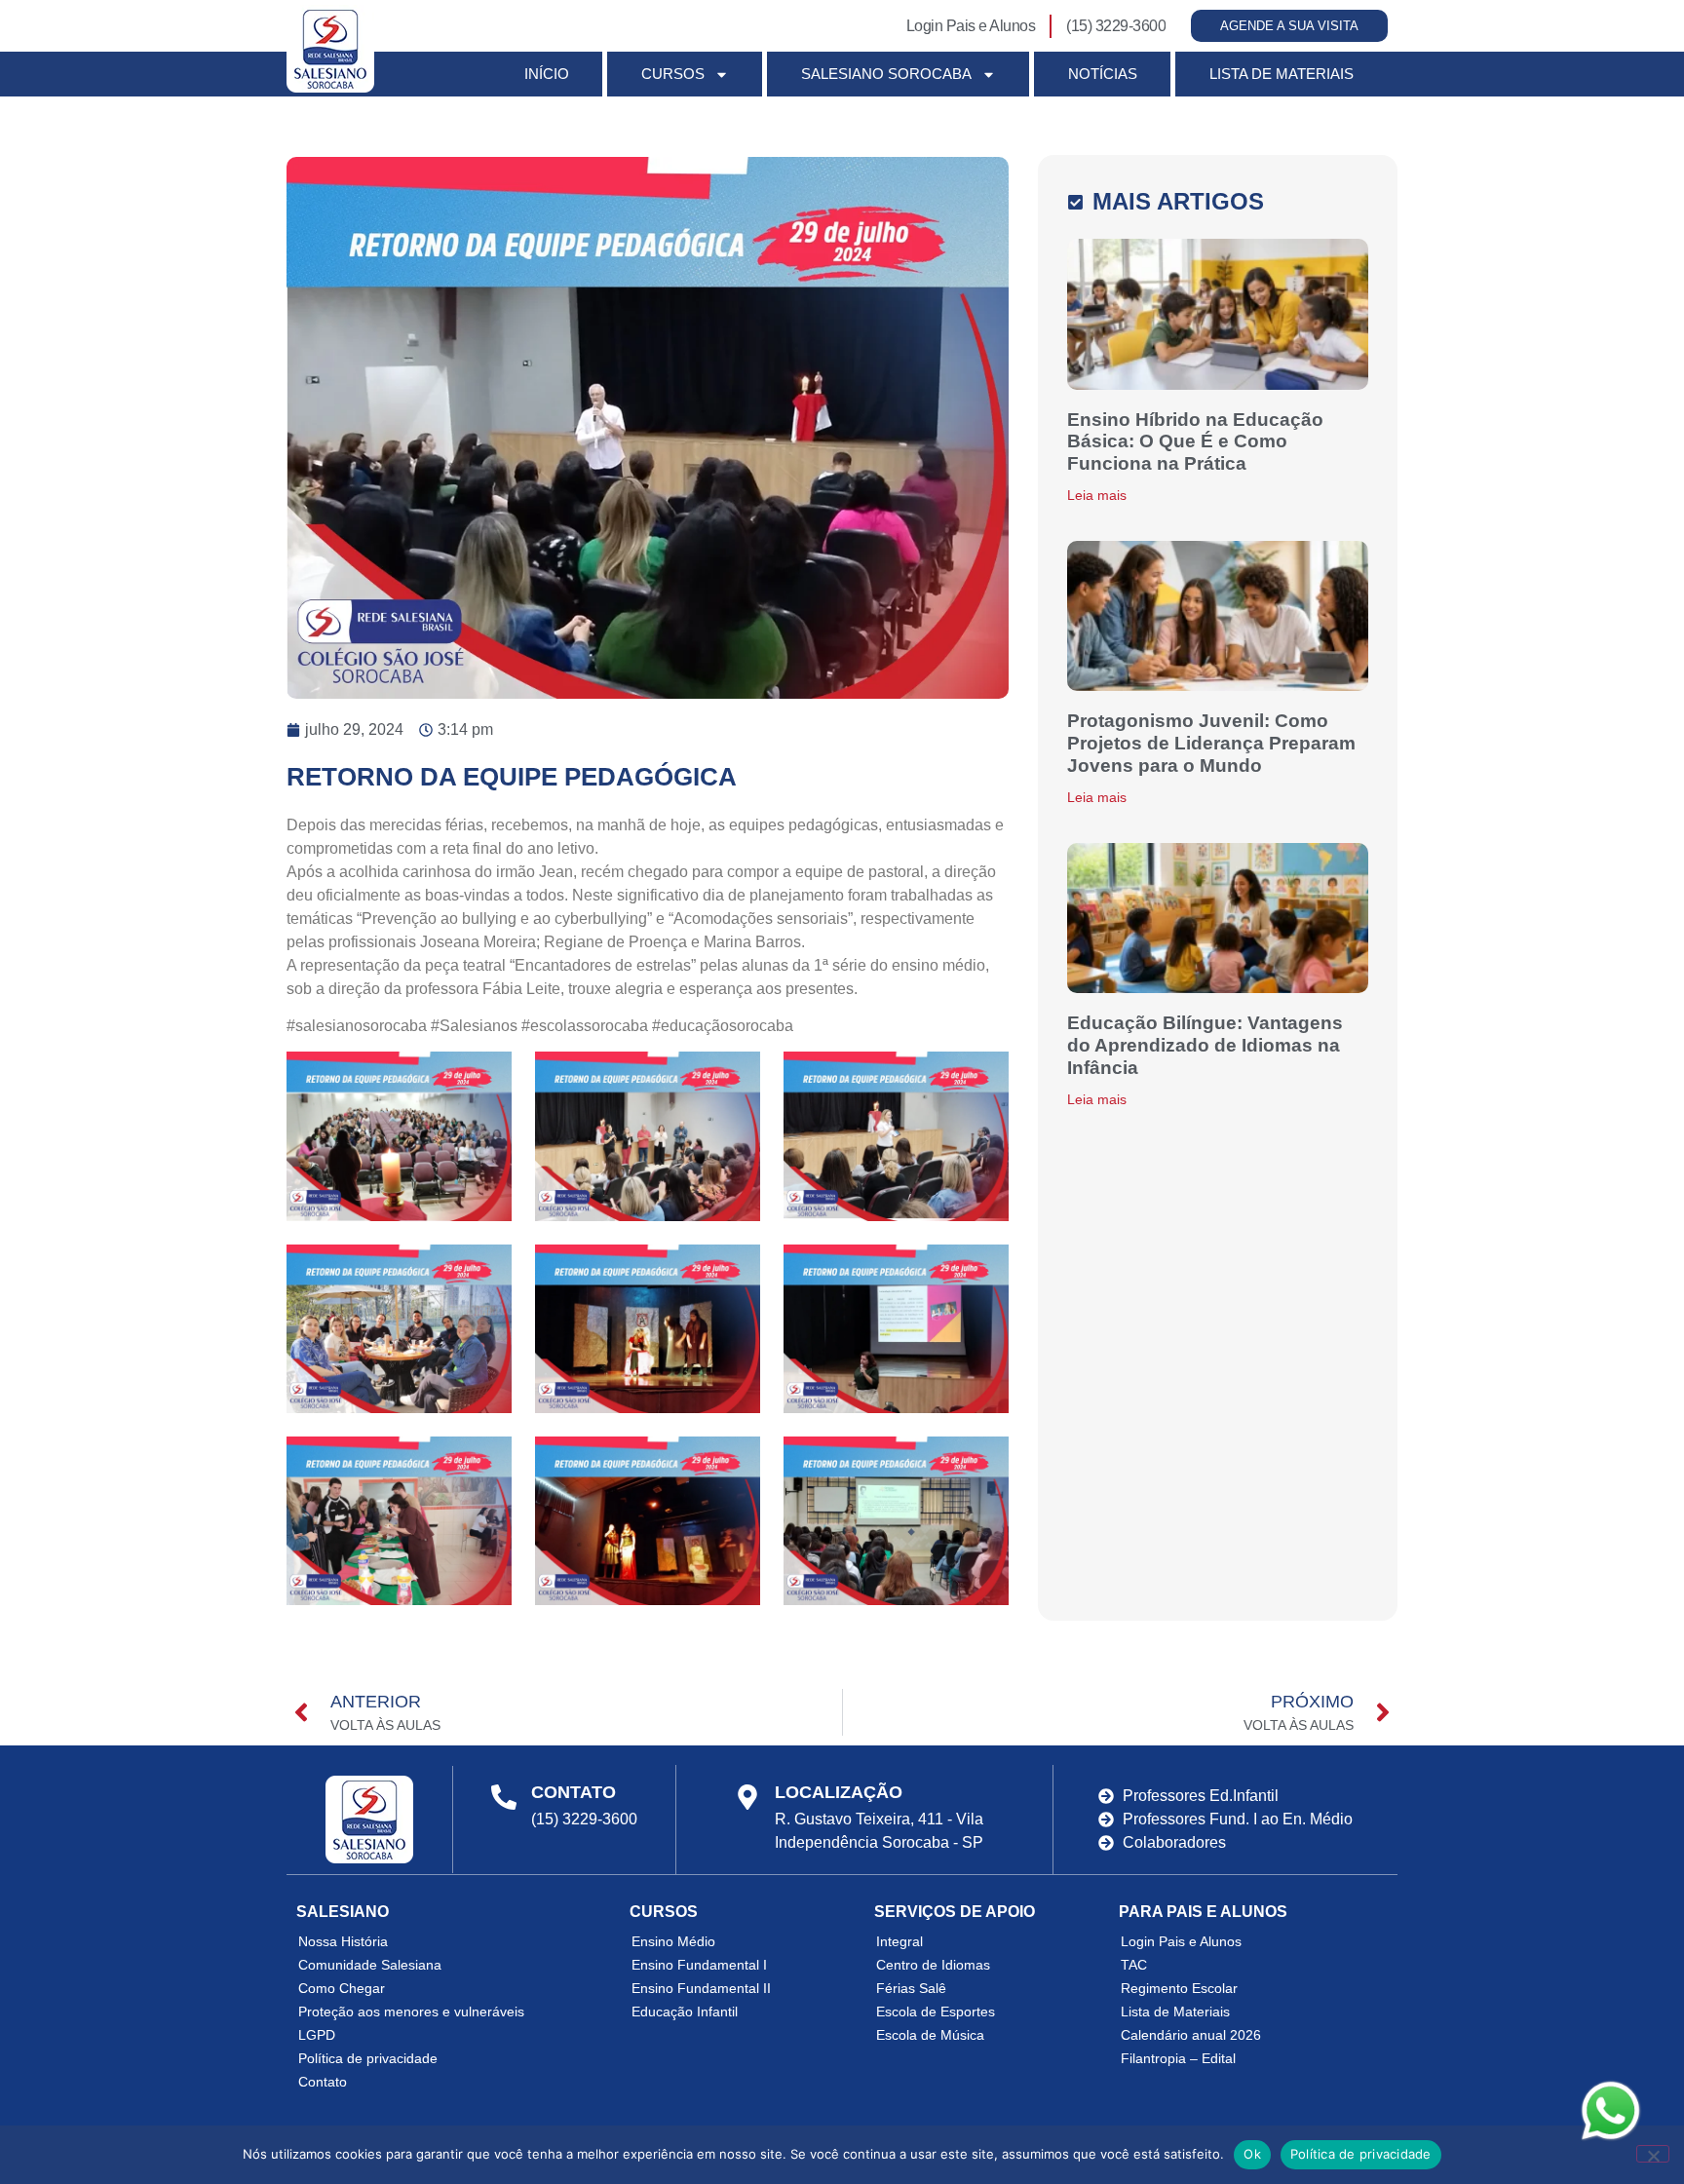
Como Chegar (342, 1988)
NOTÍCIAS (1103, 74)
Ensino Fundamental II (701, 1988)
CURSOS (673, 74)
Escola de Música (930, 2035)
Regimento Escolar (1179, 1988)
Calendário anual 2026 (1191, 2035)
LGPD (317, 2035)
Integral (899, 1941)
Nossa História (343, 1941)
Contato (323, 2082)
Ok (1252, 2154)
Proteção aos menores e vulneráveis (411, 2012)
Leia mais (1097, 495)
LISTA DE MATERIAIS (1282, 74)
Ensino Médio (673, 1941)
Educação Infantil (685, 2012)
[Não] (1653, 2154)
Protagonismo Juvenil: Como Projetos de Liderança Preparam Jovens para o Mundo (1211, 743)
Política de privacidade (368, 2058)
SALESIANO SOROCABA (886, 74)
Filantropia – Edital (1178, 2058)
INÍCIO (547, 74)
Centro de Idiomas (933, 1965)
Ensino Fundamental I (699, 1965)
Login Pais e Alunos (1181, 1941)
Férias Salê (911, 1988)
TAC (1134, 1965)
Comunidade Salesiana (370, 1965)
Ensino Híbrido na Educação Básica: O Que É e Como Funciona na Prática (1195, 442)
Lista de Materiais (1175, 2012)
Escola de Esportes (936, 2012)
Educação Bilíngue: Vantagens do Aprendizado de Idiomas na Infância (1205, 1045)
